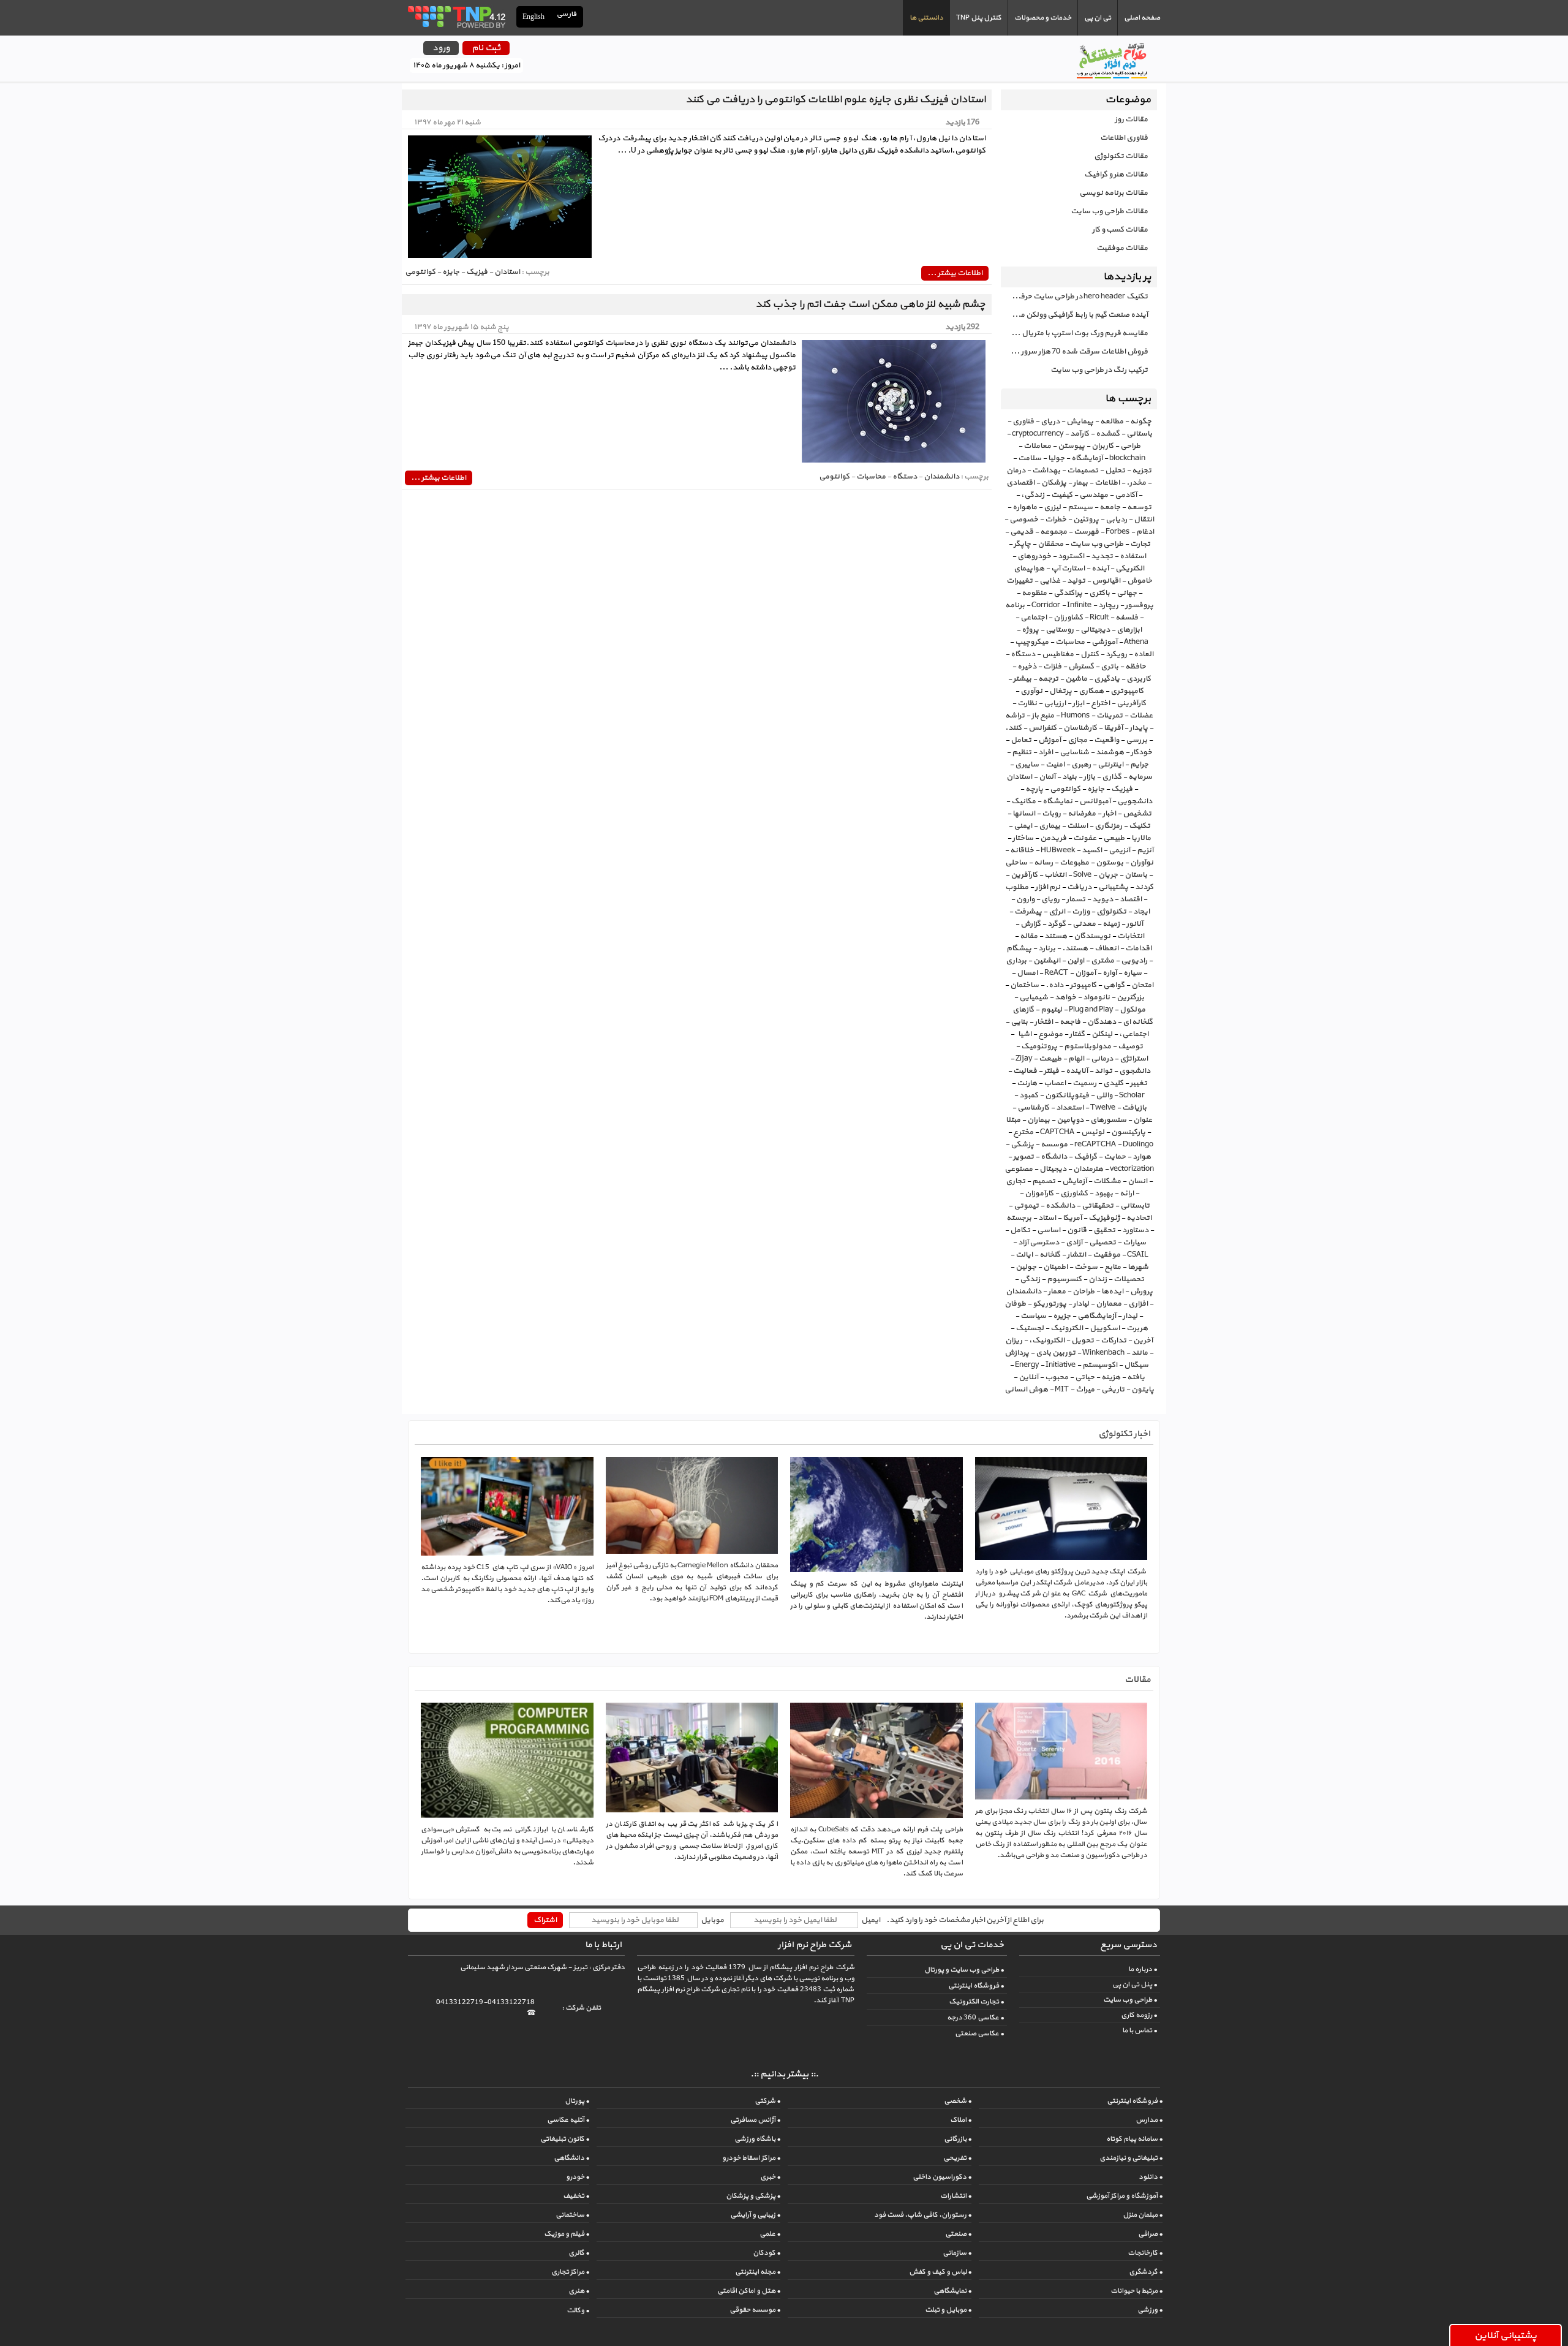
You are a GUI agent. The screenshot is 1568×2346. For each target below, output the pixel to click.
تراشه (1015, 716)
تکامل (1020, 1230)
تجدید (1102, 556)
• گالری (579, 2253)
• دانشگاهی (571, 2158)
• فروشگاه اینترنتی (976, 1986)
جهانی (1127, 593)
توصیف (1130, 1046)
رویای (1050, 899)
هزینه (1111, 1377)
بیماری (1050, 826)
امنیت (1055, 765)
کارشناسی (1033, 1108)
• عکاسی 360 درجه (975, 2018)
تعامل (1021, 740)
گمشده (1108, 434)
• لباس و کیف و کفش (940, 2272)
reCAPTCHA (1095, 1145)
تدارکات (1114, 1341)
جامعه (1110, 507)
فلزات (1052, 667)
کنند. (1013, 728)
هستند (1056, 936)
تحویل (1083, 1341)
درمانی (1102, 1059)
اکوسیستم (1100, 1365)
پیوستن (1071, 446)
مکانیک (1023, 801)
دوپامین (1070, 1120)
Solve (1082, 875)
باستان (1136, 875)
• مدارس (1149, 2120)
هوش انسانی (1026, 1390)
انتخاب (1055, 875)
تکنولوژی (1111, 912)
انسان (1137, 1181)
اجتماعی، (1134, 1034)
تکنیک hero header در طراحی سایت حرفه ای (1077, 297)
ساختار (1023, 838)
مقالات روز (1131, 119)
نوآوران (1142, 863)
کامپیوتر (1083, 985)
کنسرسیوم (1064, 1279)
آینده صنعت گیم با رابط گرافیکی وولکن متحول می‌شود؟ (1074, 315)
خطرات (1056, 520)
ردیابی (1116, 520)
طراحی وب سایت (1097, 544)
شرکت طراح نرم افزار (815, 1945)
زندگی (1030, 1279)
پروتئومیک (1039, 1046)
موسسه (1054, 1145)
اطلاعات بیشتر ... (955, 273)
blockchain (1127, 458)
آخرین (1143, 1341)
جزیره (1062, 1316)
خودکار (1141, 752)
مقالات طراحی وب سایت (1109, 211)
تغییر (1139, 1083)
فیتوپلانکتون (1067, 1095)
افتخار (1044, 1022)
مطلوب (1017, 887)
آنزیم (1145, 850)
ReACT (1056, 973)
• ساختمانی (572, 2215)
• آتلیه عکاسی (568, 2120)
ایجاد (1141, 912)
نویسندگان (1092, 936)
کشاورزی (1074, 1194)
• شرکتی (767, 2101)
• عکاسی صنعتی (979, 2034)
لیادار (1081, 1304)
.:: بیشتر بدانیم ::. (784, 2074)
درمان (1016, 471)
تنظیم (1022, 752)
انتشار (1076, 1255)
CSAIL (1137, 1255)
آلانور (1135, 924)
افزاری (1138, 1304)
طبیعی (1114, 838)
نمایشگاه (1057, 801)
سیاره (1133, 973)
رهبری (1081, 765)
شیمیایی (1034, 997)
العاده (1144, 654)
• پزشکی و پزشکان (753, 2196)
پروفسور (1139, 605)
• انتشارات (956, 2196)
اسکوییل (1105, 1328)
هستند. (1075, 948)
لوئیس (1093, 1132)
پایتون (1143, 1390)
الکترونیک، (1047, 1341)
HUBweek (1058, 850)
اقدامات (1138, 948)
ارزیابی (1055, 703)
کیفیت (1062, 495)
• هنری (579, 2291)
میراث (1085, 1390)
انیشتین (1047, 961)
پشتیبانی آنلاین (1506, 2336)
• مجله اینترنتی (758, 2272)
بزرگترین (1130, 997)
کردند (1144, 887)
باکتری (1099, 593)
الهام (1076, 1059)
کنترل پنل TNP (979, 18)
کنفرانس (1042, 728)
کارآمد (1080, 434)
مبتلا (1013, 1120)
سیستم (1080, 507)
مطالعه (1112, 422)
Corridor (1046, 605)
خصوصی (1024, 520)
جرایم (1139, 765)
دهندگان (1102, 1022)
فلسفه (1127, 618)
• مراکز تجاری (570, 2272)
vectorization (1132, 1169)
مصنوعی (1019, 1169)
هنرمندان (1088, 1169)
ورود (441, 48)
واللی (1104, 1095)
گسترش (1081, 667)
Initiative (1061, 1365)
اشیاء (1023, 1034)
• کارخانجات (1145, 2253)
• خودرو (578, 2177)
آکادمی (1126, 495)
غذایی (1050, 581)
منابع (1113, 1267)
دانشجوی (1135, 1071)
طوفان (1015, 1304)
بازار (1089, 777)
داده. (1054, 985)
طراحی (1130, 446)
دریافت (1079, 887)
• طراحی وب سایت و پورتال (964, 1970)
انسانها (1024, 814)
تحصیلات (1129, 1279)
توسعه (1139, 507)
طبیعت (1050, 1059)
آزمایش (1074, 1181)
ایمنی (1023, 826)
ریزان (1014, 1341)
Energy (1027, 1365)
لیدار (1130, 1316)
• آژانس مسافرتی (755, 2120)
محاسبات (1070, 642)
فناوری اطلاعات (1124, 138)
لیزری (1052, 507)
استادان (1019, 777)
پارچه (1034, 789)
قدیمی (1022, 532)
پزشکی (1022, 1145)
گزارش (1031, 924)
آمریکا (1072, 1218)
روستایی (1060, 630)
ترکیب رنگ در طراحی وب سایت (1099, 370)
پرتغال (1061, 691)
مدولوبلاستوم (1087, 1046)
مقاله (1029, 936)
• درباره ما (1143, 1969)
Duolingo (1138, 1145)
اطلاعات (1107, 483)
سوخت (1086, 1267)
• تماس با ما (1140, 2030)
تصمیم (1044, 1181)
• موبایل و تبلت (948, 2310)
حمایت (1115, 1157)
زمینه (1111, 924)
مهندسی (1094, 495)
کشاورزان (1068, 618)
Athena (1136, 642)
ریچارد (1108, 605)
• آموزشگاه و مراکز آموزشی (1124, 2196)
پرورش (1141, 1292)
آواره (1110, 973)
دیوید (1102, 899)
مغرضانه (1082, 814)
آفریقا (1113, 728)
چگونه (1141, 422)
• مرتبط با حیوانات (1136, 2291)
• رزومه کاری (1139, 2015)
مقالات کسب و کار (1120, 230)
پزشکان (1054, 483)
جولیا (1056, 458)
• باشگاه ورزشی (757, 2139)
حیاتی (1085, 1377)
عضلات (1141, 716)
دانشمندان (1023, 1292)
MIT (1062, 1390)
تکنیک (1140, 826)
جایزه (1096, 789)
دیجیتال (1053, 1169)
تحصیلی (1102, 1243)
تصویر (1023, 1157)
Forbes (1118, 532)
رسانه (1043, 863)
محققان (1050, 544)
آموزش (1050, 740)
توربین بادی (1056, 1353)
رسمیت (1084, 1083)
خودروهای (1034, 556)
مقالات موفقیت (1122, 248)
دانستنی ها (926, 18)
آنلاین (1028, 1377)
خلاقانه (1022, 850)
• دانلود (1151, 2177)
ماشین (1076, 679)
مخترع (1023, 1132)
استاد (1047, 1218)
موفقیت (1106, 1255)
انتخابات (1131, 936)
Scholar (1132, 1095)
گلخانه (1050, 1255)
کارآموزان (1039, 1194)
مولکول (1133, 1010)
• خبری (770, 2177)
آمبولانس (1095, 801)
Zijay (1024, 1059)
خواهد (1065, 997)
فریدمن (1053, 838)
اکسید (1092, 850)
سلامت (1030, 458)
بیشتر (1022, 679)
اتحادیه (1139, 1218)
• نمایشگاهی (952, 2291)
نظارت (1027, 703)
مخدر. (1136, 483)
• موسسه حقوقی (755, 2310)
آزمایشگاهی (1097, 1316)
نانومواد (1096, 997)
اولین (1076, 961)
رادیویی (1134, 961)
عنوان (1143, 1120)
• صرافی (1150, 2234)
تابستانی (1135, 1206)
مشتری (1102, 961)
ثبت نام (486, 48)
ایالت (1024, 1255)
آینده (1100, 569)
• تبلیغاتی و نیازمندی (1131, 2158)
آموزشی (1104, 642)
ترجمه (1048, 679)
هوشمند (1110, 752)
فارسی (567, 14)
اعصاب (1055, 1083)
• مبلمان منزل (1143, 2215)
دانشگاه (1054, 1157)
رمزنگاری (1108, 826)
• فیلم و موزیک (567, 2234)
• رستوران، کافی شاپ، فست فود (923, 2215)
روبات (1051, 814)
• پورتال (577, 2101)
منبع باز (1043, 716)
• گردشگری (1146, 2272)
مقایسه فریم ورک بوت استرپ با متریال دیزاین (1074, 333)
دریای (1050, 422)
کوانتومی (1065, 789)
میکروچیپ (1032, 642)
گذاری (1112, 777)
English (533, 17)
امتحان (1142, 985)
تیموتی (1026, 1206)
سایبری (1027, 765)
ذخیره (1027, 667)
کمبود (1029, 1095)
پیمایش (1080, 422)
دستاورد (1135, 1230)
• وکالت (578, 2310)
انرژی (1057, 912)
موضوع (1050, 1034)
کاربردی (1139, 679)
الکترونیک (1067, 1328)
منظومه (1034, 593)
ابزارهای (1129, 630)
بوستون (1110, 863)
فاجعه (1070, 1022)
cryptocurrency (1038, 434)
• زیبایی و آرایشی (755, 2215)
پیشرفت (1028, 912)
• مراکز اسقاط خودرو (751, 2158)
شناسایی (1074, 752)
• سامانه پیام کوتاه (1134, 2139)
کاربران (1102, 446)
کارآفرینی (1131, 703)
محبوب (1057, 1377)
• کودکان (767, 2253)
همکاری (1091, 691)
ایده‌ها (1112, 1292)
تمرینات (1110, 716)
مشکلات (1107, 1181)
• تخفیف (576, 2196)
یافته (1136, 1377)
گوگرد (1057, 924)
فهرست (1086, 532)
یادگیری (1107, 679)
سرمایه (1140, 777)
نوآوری (1031, 691)
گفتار (1077, 1034)
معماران (1109, 1304)
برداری (1016, 961)
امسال (1027, 973)
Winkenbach (1103, 1353)
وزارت (1081, 912)
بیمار (1080, 483)
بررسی (1136, 740)
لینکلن (1102, 1034)
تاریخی (1113, 1390)
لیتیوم (1051, 1010)
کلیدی (1113, 1083)
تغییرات (1020, 581)
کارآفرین (1024, 875)
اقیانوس (1106, 581)
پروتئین (1086, 520)
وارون (1025, 899)
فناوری (1023, 422)
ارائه (1127, 1194)
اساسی (1049, 1230)
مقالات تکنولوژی (1121, 156)
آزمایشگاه (1087, 458)
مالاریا (1141, 838)
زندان (1098, 1279)
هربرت (1137, 1328)
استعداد (1070, 1108)
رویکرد (1116, 654)
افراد (1046, 752)
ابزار (1078, 703)
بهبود (1104, 1194)
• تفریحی (957, 2158)
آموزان (1085, 973)
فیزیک (1122, 789)
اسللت (1077, 826)
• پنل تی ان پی (1135, 1985)
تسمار (1076, 899)
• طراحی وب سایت (1130, 2000)
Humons (1075, 716)
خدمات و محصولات (1043, 18)
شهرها (1138, 1267)
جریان (1108, 875)
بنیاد (1069, 777)
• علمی (770, 2234)
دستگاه (1023, 654)
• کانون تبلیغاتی (565, 2139)
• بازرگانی (958, 2139)
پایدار (1139, 728)
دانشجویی (1135, 801)
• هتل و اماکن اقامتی (749, 2291)
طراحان (1084, 1292)
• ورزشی (1150, 2310)
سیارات (1134, 1243)
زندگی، (1033, 495)
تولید (1076, 581)
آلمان (1047, 777)
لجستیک (1030, 1328)
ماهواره (1025, 507)
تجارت (1140, 544)
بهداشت (1046, 471)
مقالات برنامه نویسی (1114, 193)
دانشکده (1060, 1206)
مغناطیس (1058, 654)
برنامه (1015, 605)
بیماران (1038, 1120)
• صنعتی (958, 2234)
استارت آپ (1068, 569)
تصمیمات (1083, 471)
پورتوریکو (1050, 1304)
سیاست (1033, 1316)
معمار (1057, 1292)
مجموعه (1053, 532)
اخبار (1109, 814)
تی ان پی (1098, 18)
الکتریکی (1130, 569)
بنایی (1019, 1022)
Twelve (1103, 1108)
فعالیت (1025, 1071)
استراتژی (1134, 1059)
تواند (1103, 1071)
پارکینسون (1128, 1132)
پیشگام (1019, 948)
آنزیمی (1119, 850)
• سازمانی (957, 2253)
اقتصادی (1020, 483)
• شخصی (958, 2101)
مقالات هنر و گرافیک (1116, 175)
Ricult (1099, 618)
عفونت (1085, 838)
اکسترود (1071, 556)
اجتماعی (1034, 618)
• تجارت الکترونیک (976, 2002)
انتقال (1144, 520)
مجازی (1077, 740)
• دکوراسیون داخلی (942, 2177)
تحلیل (1115, 471)
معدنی (1084, 924)
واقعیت (1106, 740)
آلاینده (1077, 1071)
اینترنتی (1110, 765)
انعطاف (1106, 948)
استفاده (1133, 556)
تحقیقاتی (1098, 1206)
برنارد (1047, 948)
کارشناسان (1080, 728)
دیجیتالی (1095, 630)
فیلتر (1051, 1071)
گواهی (1114, 985)
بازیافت (1134, 1108)
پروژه (1030, 630)
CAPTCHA (1057, 1132)
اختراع (1100, 703)
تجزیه (1142, 471)
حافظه (1136, 667)
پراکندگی (1068, 593)
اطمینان (1055, 1267)
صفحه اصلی (1142, 18)
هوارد (1142, 1157)
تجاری (1016, 1181)
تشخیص (1137, 814)
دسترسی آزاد (1038, 1243)
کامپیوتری (1127, 691)
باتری (1110, 667)
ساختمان (1024, 985)
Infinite (1079, 605)
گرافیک (1085, 1157)
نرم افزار (1048, 887)
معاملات (1037, 446)
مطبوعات (1074, 863)
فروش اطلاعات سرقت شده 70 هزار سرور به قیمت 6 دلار (1074, 352)
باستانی (1139, 434)
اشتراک (545, 1920)
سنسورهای (1108, 1120)
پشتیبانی (1113, 887)
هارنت (1027, 1083)
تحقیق (1104, 1230)
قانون (1077, 1230)
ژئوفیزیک (1104, 1218)
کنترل (1090, 654)
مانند (1140, 1353)
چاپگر (1022, 544)
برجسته (1019, 1218)
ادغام (1145, 532)
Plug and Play (1091, 1010)
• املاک (961, 2120)
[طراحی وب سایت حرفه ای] (456, 17)
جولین (1026, 1267)
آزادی (1074, 1243)
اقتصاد (1131, 899)
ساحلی (1016, 863)
